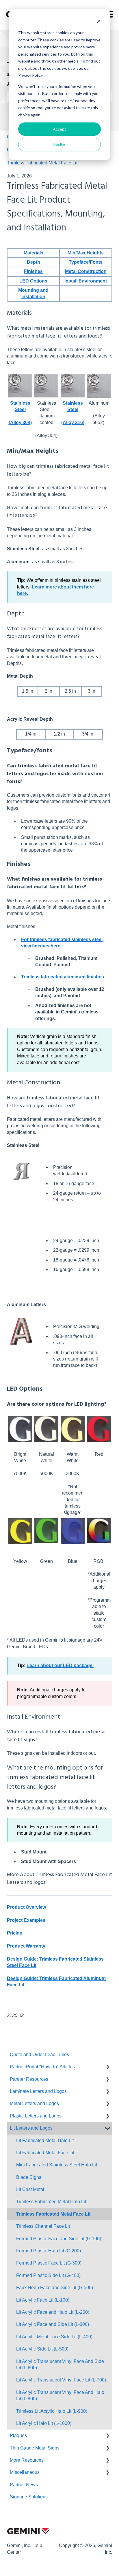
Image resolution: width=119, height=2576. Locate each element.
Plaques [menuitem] (18, 2435)
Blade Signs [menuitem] (29, 2177)
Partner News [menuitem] (24, 2485)
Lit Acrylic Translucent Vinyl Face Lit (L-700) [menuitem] (61, 2380)
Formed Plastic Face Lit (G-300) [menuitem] (49, 2263)
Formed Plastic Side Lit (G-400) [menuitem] (48, 2275)
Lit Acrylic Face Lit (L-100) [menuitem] (43, 2300)
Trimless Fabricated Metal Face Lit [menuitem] (53, 2214)
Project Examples (26, 1920)
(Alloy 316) (73, 422)
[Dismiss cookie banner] (99, 22)
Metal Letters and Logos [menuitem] (34, 2103)
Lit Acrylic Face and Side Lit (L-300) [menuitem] (53, 2324)
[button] (107, 2067)
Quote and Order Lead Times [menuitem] (39, 2055)
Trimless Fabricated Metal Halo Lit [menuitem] (51, 2202)
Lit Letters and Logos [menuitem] (31, 2128)
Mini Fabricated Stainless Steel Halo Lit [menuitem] (57, 2165)
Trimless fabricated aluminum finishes (63, 977)
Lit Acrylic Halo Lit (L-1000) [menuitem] (44, 2423)
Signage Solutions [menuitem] (29, 2497)
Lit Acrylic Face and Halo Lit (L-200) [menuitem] (53, 2312)
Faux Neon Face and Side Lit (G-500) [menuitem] (55, 2288)
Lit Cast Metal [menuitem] (30, 2189)
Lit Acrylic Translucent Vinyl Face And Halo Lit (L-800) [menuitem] (60, 2396)
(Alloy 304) (20, 422)
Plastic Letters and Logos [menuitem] (36, 2116)
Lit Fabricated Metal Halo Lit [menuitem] (45, 2140)
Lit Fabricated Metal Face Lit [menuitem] (45, 2153)
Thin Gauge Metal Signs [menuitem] (35, 2448)
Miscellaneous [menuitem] (25, 2472)
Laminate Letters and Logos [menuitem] (38, 2091)
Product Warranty (26, 1946)
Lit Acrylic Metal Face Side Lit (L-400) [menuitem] (54, 2337)
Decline (60, 144)
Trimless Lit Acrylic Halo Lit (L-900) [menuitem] (52, 2411)
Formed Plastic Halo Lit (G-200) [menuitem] (49, 2251)
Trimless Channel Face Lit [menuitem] (43, 2226)
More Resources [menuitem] (27, 2460)
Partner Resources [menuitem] (29, 2079)
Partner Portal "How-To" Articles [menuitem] (42, 2067)
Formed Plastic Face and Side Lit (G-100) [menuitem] (59, 2239)
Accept (59, 129)
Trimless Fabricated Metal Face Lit (42, 163)
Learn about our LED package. (60, 1665)
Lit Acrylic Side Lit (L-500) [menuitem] (42, 2349)
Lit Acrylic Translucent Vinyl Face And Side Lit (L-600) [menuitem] (60, 2365)
